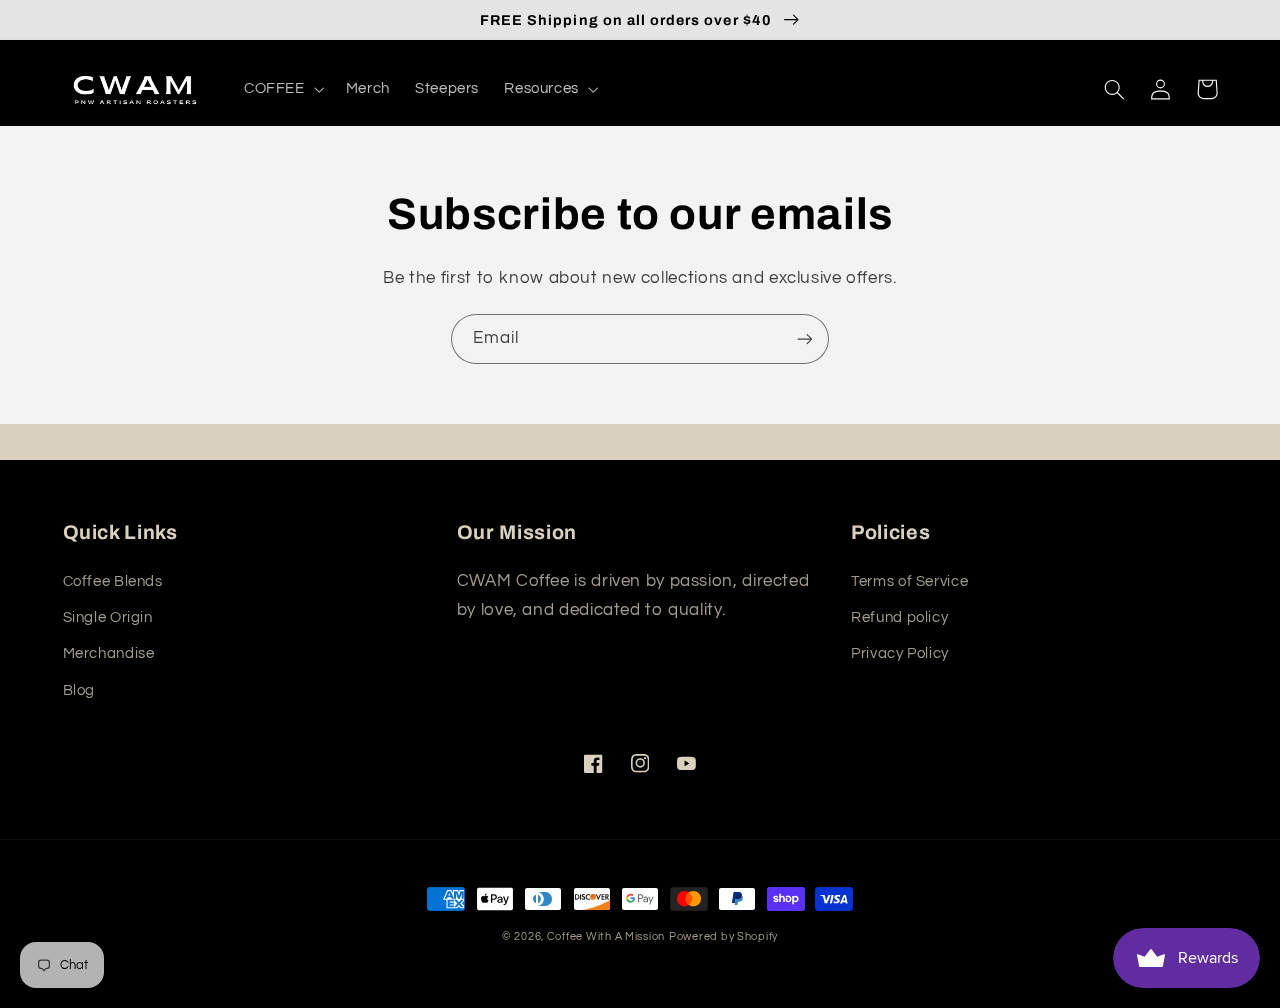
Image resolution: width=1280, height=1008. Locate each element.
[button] (282, 89)
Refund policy (899, 617)
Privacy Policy (900, 653)
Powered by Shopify (723, 936)
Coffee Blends (113, 581)
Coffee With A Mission (606, 936)
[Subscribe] (805, 338)
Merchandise (109, 653)
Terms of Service (909, 581)
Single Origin (108, 617)
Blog (79, 690)
